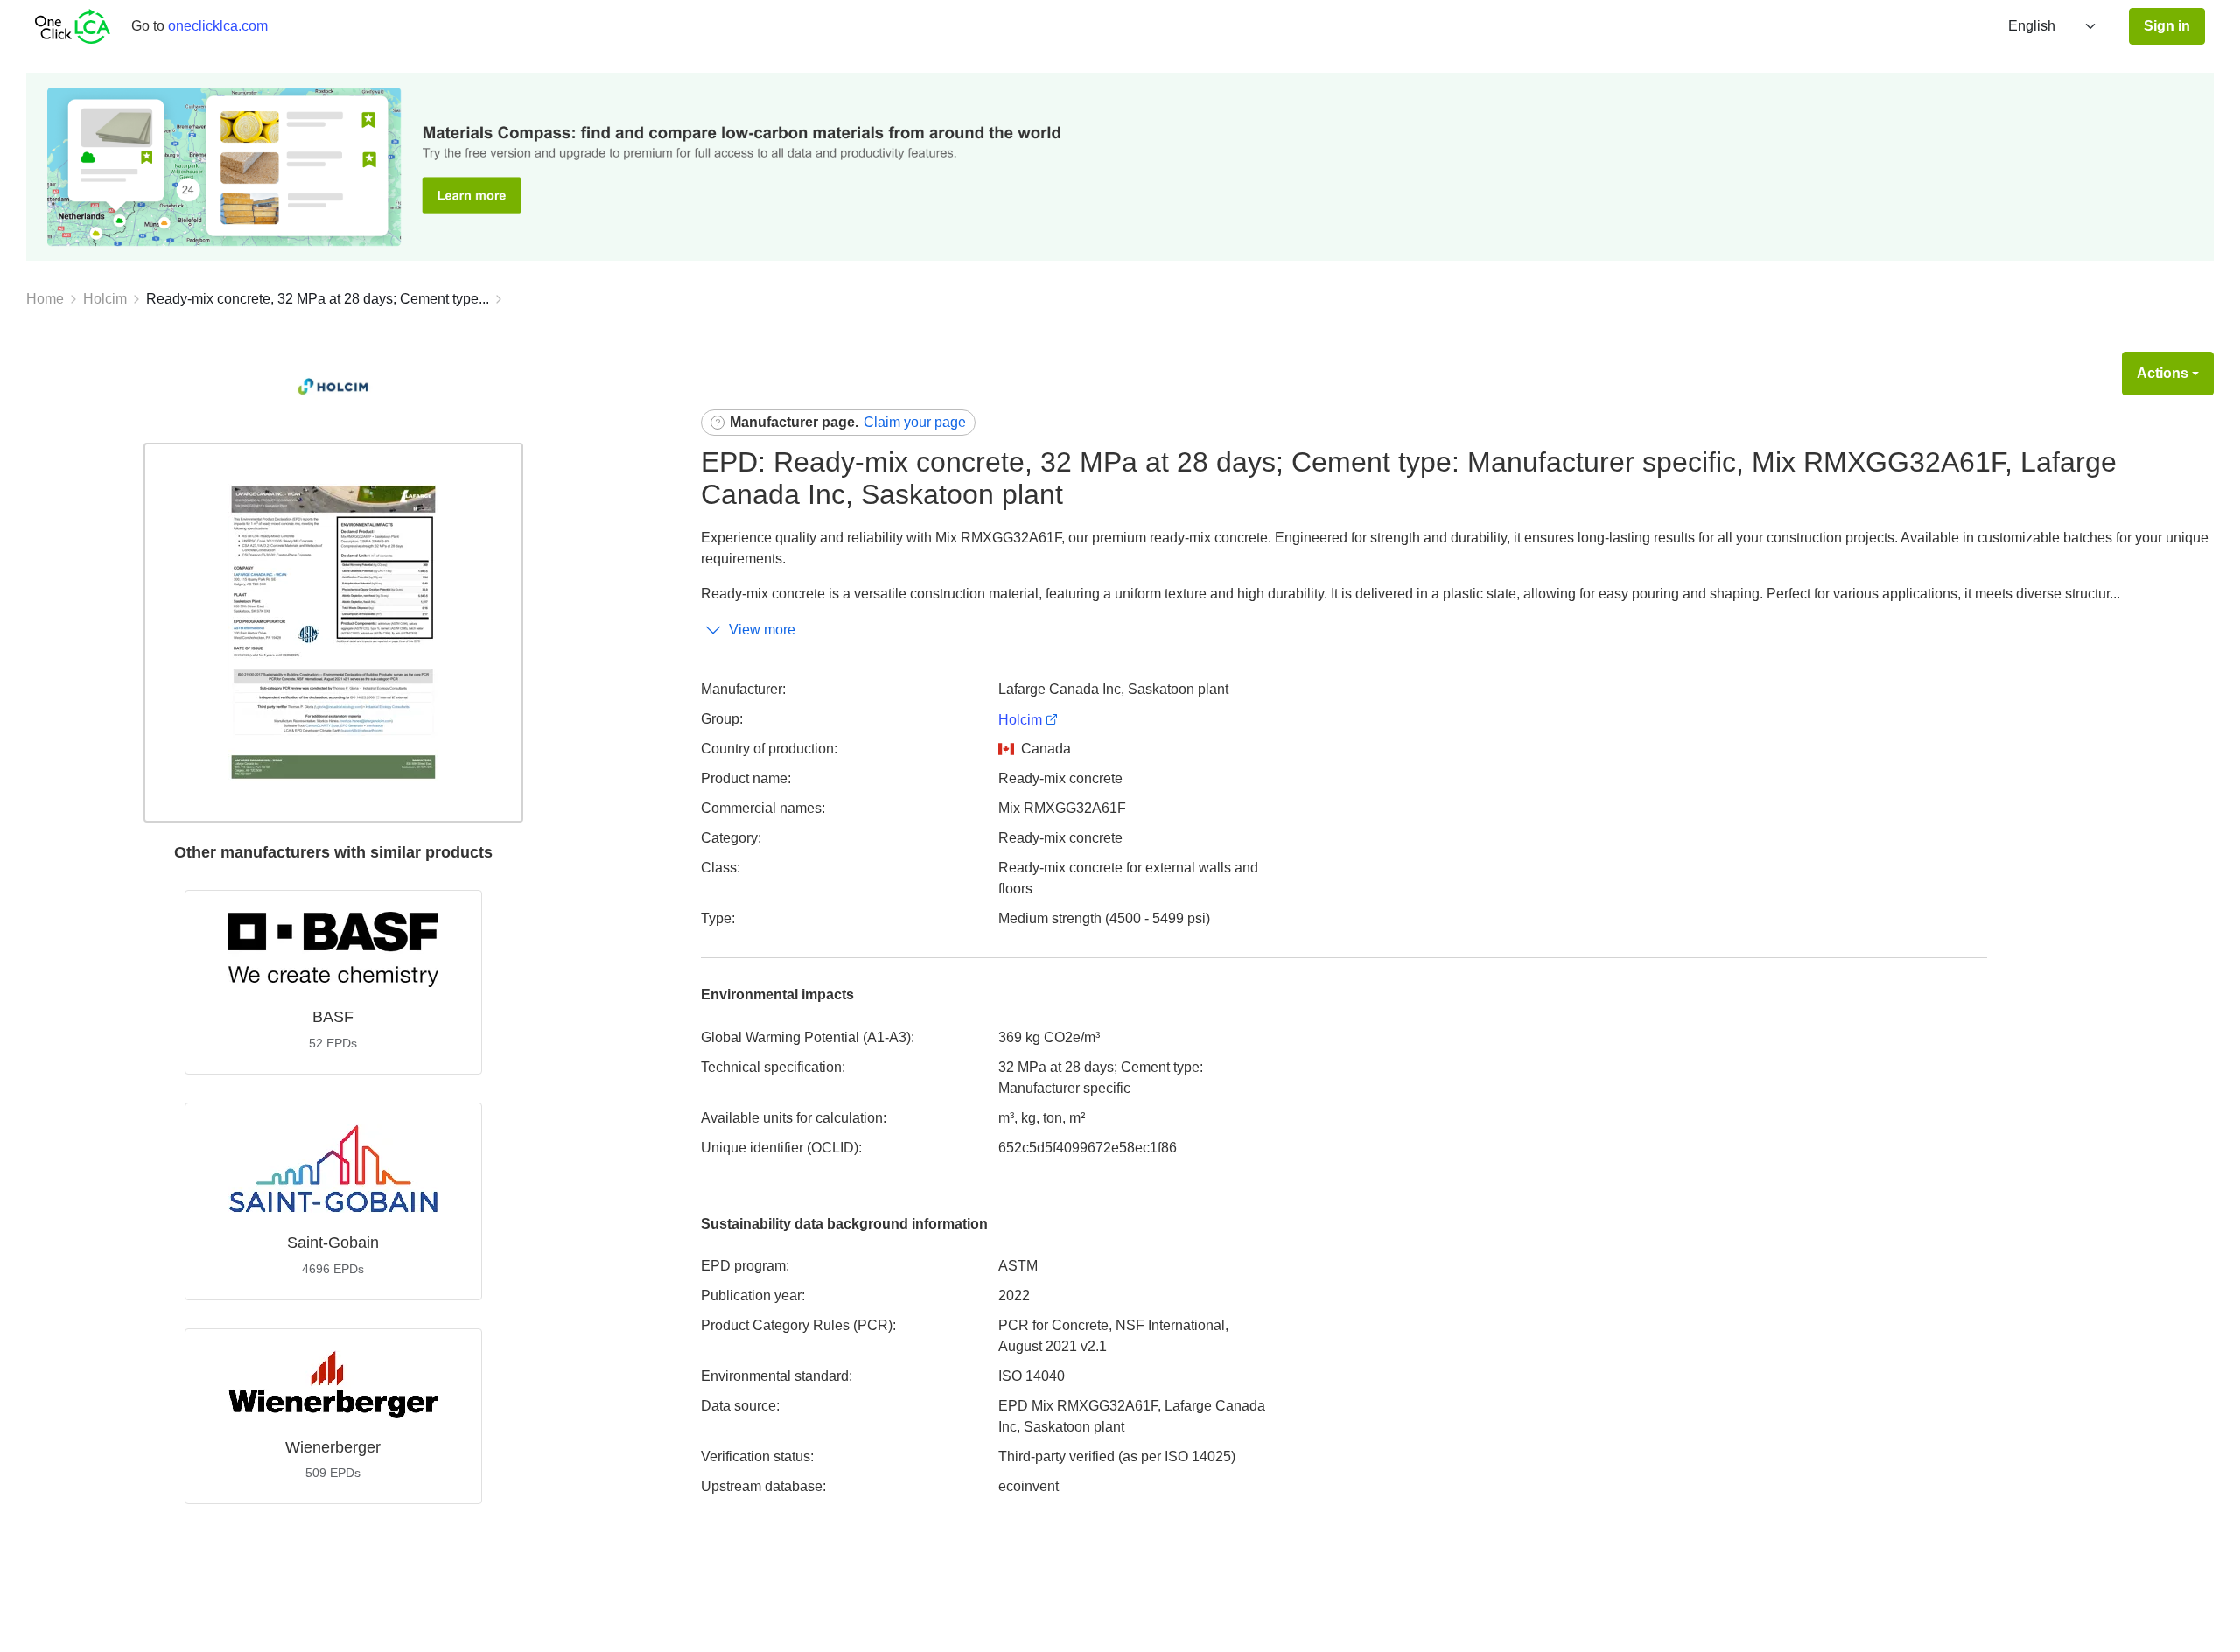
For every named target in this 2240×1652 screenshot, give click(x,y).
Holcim (105, 299)
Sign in (2167, 26)
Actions (2163, 373)
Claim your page (915, 422)
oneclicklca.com (218, 26)
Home (45, 299)
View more (762, 630)
